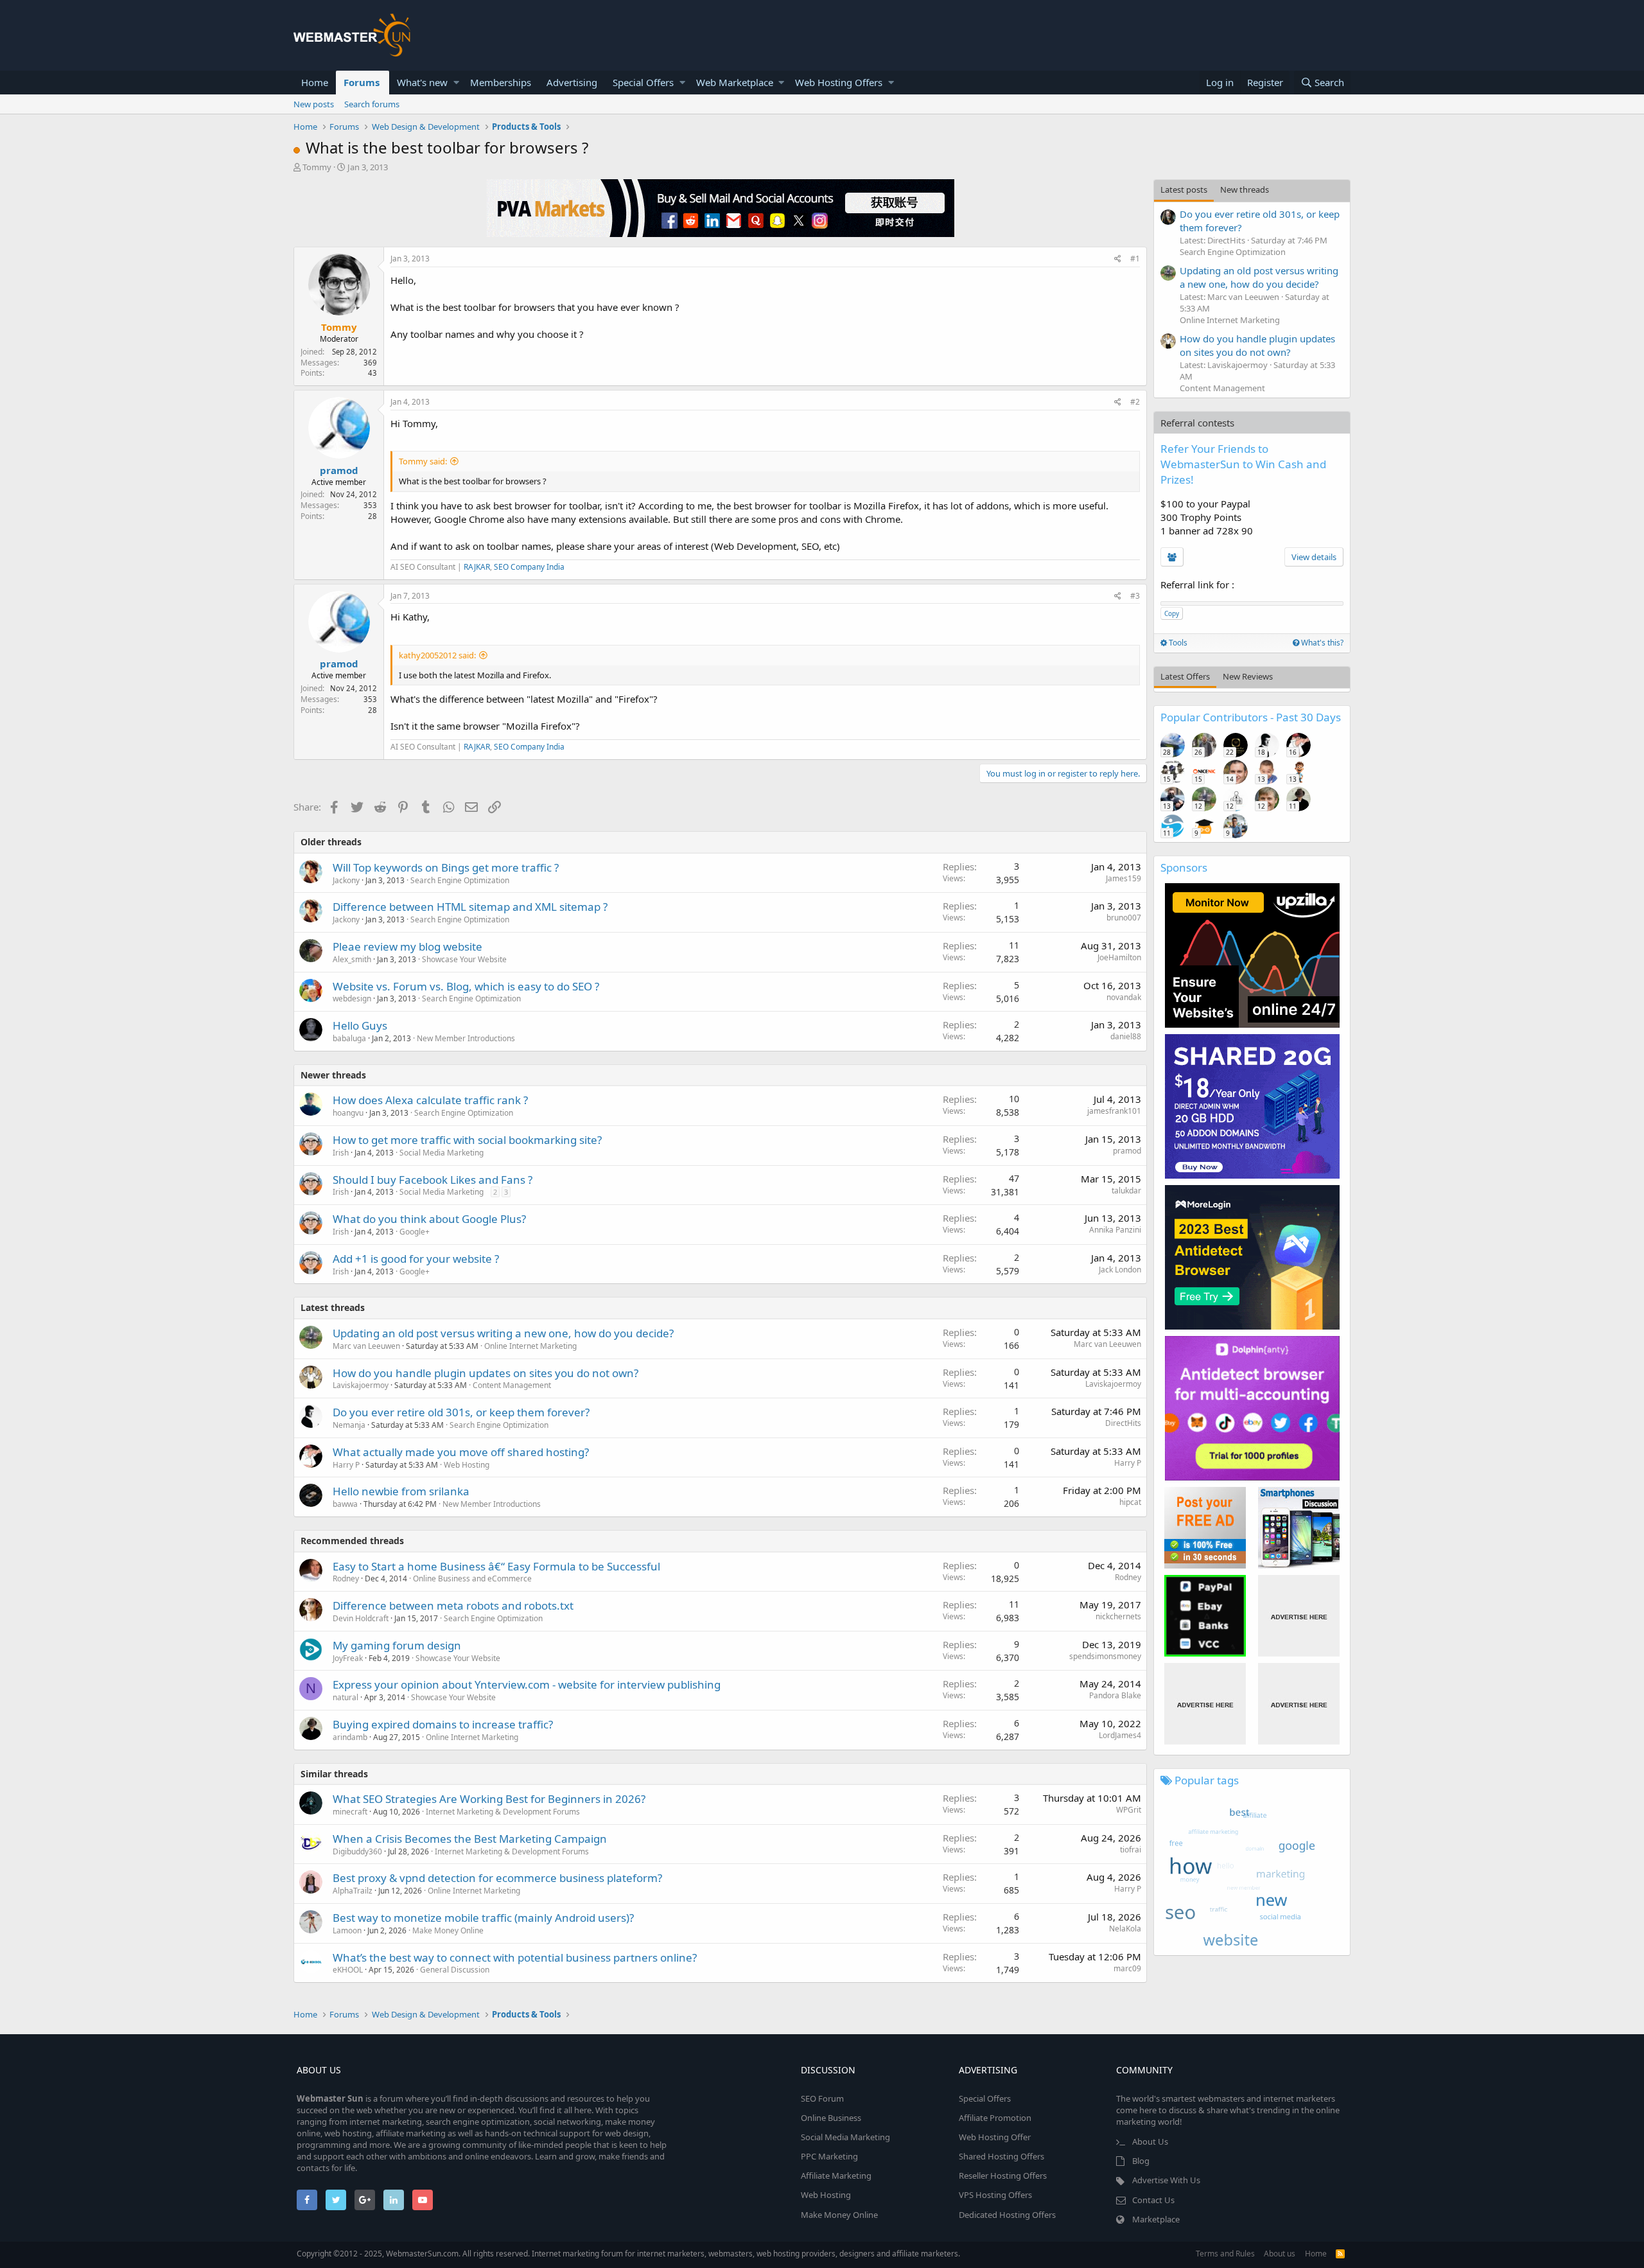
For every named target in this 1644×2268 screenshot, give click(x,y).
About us (1280, 2254)
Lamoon (347, 1930)
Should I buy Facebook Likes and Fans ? (433, 1180)
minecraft (350, 1812)
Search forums (372, 104)
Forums (362, 82)
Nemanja (349, 1425)
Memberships (501, 82)
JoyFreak (348, 1658)
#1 (1135, 259)
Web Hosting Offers (839, 82)
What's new (422, 82)
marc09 (1127, 1968)
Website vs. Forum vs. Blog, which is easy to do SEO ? (466, 986)
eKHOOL (348, 1970)
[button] (456, 83)
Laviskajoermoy (361, 1385)
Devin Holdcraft (361, 1618)
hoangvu (348, 1113)
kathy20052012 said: (437, 655)
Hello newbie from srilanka (401, 1491)
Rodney (346, 1578)
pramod (339, 470)
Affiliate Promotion (995, 2118)
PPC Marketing (829, 2156)
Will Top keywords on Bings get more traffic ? (446, 867)
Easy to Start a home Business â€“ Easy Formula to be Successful (496, 1566)
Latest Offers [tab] (1185, 676)
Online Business (831, 2118)
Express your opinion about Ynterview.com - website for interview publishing (527, 1684)
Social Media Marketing (442, 1153)
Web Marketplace (735, 82)
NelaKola (1125, 1929)
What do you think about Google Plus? (429, 1219)
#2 (1135, 402)
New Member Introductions (466, 1038)
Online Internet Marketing (530, 1346)
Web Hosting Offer (995, 2137)
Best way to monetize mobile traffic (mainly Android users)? (483, 1918)
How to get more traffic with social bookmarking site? (467, 1140)
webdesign (352, 998)
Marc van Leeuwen (366, 1346)
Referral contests (1197, 423)
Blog (1141, 2161)
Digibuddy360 (357, 1851)
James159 (1124, 878)
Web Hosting (467, 1465)
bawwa (345, 1504)
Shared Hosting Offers (1001, 2156)
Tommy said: (423, 461)
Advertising (572, 82)
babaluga (349, 1038)
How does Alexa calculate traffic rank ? (430, 1100)
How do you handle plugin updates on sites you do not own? (485, 1373)
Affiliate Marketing (836, 2176)
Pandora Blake (1115, 1695)
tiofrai (1131, 1850)
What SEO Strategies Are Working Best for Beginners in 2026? (489, 1799)
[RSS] (1340, 2254)
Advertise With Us (1166, 2180)
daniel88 (1126, 1036)
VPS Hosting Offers (995, 2195)
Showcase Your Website (464, 959)
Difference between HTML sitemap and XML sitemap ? (470, 907)
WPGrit (1129, 1810)
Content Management (512, 1385)
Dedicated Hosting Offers (1007, 2215)
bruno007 (1124, 918)
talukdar (1126, 1191)
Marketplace (1156, 2219)
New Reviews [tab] (1248, 676)
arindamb (350, 1737)
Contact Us (1153, 2200)
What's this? (1321, 643)
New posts (314, 104)
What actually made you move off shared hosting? (461, 1452)
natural (345, 1697)
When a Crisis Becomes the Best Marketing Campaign (470, 1839)
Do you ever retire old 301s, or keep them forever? (461, 1412)
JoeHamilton (1119, 957)
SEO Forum (822, 2098)
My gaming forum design (397, 1645)
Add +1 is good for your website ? (416, 1259)
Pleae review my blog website (407, 946)
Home (315, 82)
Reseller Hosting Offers (1003, 2176)
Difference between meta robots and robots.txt (453, 1605)
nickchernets (1118, 1616)
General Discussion (455, 1970)
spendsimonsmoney (1105, 1656)
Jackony (346, 880)
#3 (1135, 596)
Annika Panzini (1115, 1230)
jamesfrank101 (1114, 1111)
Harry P (346, 1465)
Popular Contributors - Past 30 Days (1251, 717)
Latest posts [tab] (1184, 189)
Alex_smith (352, 959)
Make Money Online (448, 1930)
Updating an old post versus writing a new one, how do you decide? (503, 1333)
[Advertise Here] (1299, 1616)
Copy (1172, 613)
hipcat (1130, 1502)
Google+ (415, 1232)
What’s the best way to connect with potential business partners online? (515, 1957)
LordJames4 (1120, 1735)
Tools (1177, 643)
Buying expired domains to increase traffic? (443, 1724)
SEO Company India (529, 567)
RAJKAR (477, 567)
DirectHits (1123, 1423)
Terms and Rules (1225, 2254)
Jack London (1120, 1270)
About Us (1150, 2141)
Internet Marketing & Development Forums (503, 1812)
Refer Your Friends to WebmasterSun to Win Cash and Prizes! (1243, 464)
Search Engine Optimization (460, 880)
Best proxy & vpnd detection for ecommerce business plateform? (497, 1878)
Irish (341, 1153)
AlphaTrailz (353, 1891)
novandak (1124, 997)
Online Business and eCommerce (472, 1578)
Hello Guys (360, 1025)
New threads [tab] (1245, 189)
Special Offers (643, 82)
